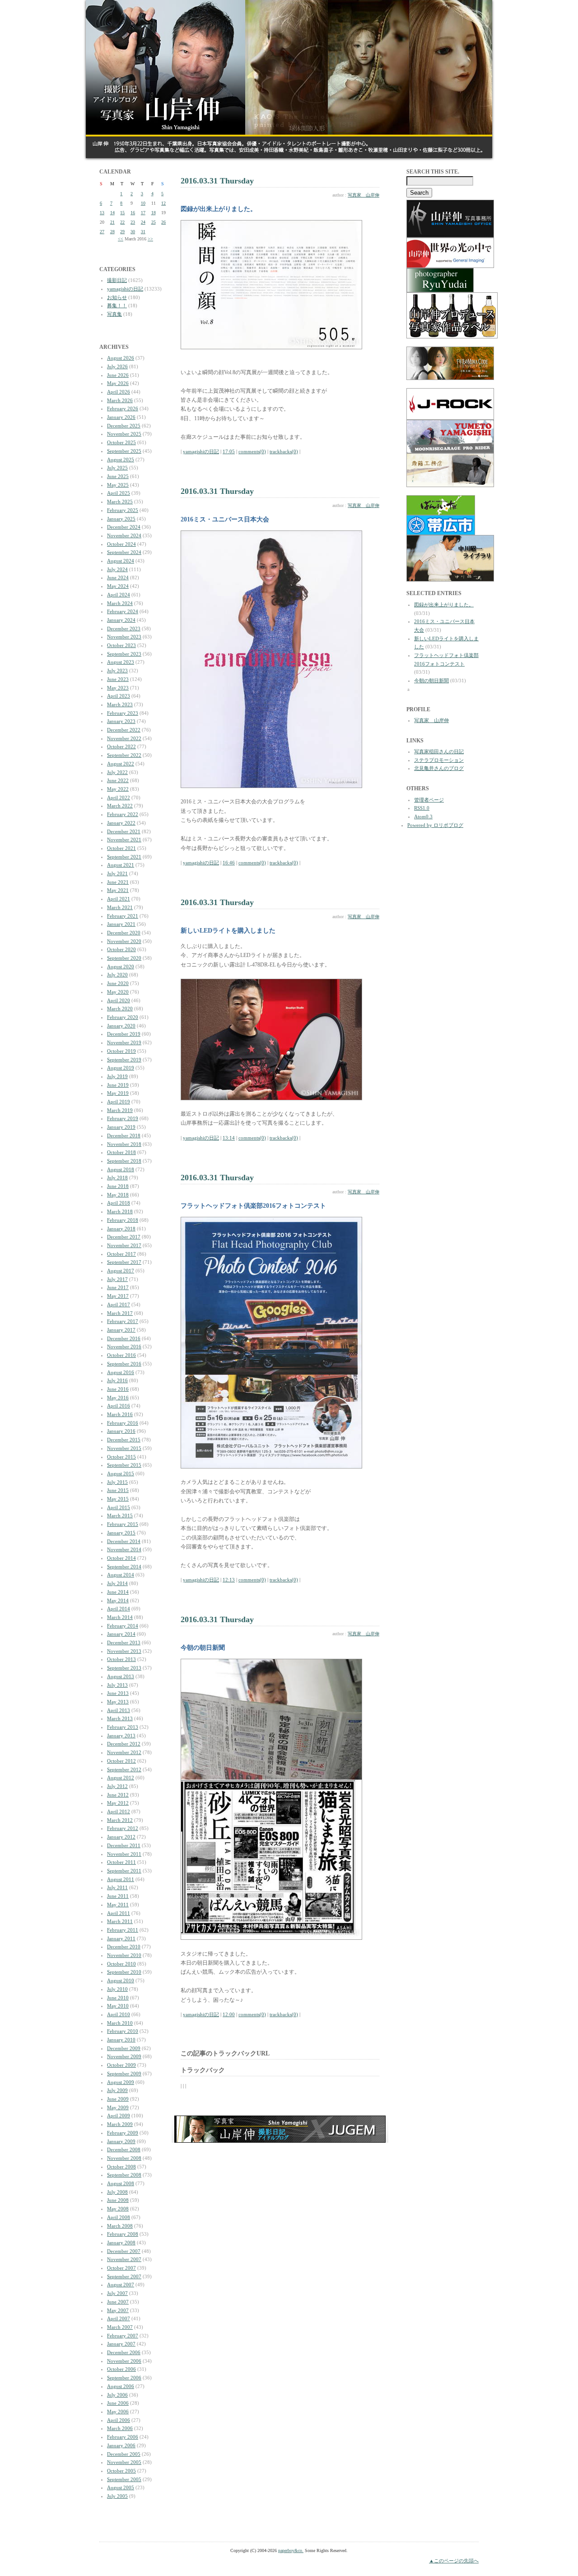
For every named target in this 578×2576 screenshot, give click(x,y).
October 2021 (121, 848)
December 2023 (124, 629)
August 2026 (121, 358)
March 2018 (120, 1211)
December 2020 (124, 933)
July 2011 (117, 1887)
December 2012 (124, 1744)
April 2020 (119, 1000)
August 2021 (121, 865)
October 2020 (121, 949)
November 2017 (124, 1245)
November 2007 (124, 2259)
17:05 (229, 451)
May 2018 (118, 1195)
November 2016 (124, 1347)
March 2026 (120, 400)
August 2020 (121, 967)
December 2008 (124, 2149)
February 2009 (123, 2133)
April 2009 (119, 2116)
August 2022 (121, 764)
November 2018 (124, 1144)
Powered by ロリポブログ (435, 825)
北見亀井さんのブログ (439, 768)
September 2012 (124, 1769)
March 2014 (120, 1617)
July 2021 (117, 873)
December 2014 (124, 1541)
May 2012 (118, 1803)
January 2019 (121, 1127)
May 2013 (118, 1702)
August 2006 (121, 2386)
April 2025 (119, 493)
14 (112, 213)
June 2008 (118, 2200)
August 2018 (121, 1169)
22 (122, 222)
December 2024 (124, 527)
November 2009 (124, 2056)
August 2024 (121, 561)
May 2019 (118, 1093)
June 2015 (118, 1490)
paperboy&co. (291, 2550)
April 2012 (119, 1811)
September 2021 (124, 857)
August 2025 (121, 460)
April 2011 (119, 1913)
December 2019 (124, 1034)
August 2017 (121, 1271)
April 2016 (119, 1406)
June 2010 (118, 1998)
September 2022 (124, 755)
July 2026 (117, 366)
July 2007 (117, 2293)
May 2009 (118, 2107)
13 (102, 213)
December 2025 (124, 426)
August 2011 (121, 1879)
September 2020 (124, 958)
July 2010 (117, 1989)
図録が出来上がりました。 (444, 605)
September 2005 (124, 2479)
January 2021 (121, 924)
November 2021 (124, 840)
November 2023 (124, 637)
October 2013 (121, 1659)
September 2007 (124, 2276)
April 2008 (119, 2217)
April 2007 (119, 2318)
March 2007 (120, 2327)
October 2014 (121, 1558)
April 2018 (119, 1203)
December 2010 (124, 1947)
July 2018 (117, 1178)
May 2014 (118, 1600)
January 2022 (121, 823)
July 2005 (117, 2496)
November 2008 (124, 2158)
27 (102, 232)
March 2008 (120, 2226)
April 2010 (119, 2014)
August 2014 (121, 1575)
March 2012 (120, 1820)
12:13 (229, 1580)
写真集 (114, 314)
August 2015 (121, 1473)
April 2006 (119, 2420)
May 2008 (118, 2209)
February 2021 (123, 916)
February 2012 (123, 1828)
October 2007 (121, 2268)
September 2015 (124, 1465)
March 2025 (120, 502)
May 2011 (118, 1905)
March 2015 (120, 1516)
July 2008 (117, 2192)
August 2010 (121, 1980)
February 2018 (123, 1220)
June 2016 (118, 1389)
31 (143, 232)
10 (143, 203)
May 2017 (118, 1296)
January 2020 (121, 1026)
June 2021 (118, 882)
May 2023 (118, 688)
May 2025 (118, 485)
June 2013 (118, 1693)
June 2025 (118, 476)
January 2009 (121, 2141)
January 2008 (121, 2243)
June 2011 (118, 1896)
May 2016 (118, 1398)
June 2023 (118, 679)
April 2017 (119, 1304)
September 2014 (124, 1567)
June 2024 (118, 577)
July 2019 (117, 1076)
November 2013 (124, 1651)
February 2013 (123, 1727)
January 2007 (121, 2344)
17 (143, 213)
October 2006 (121, 2369)
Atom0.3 (423, 816)
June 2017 (118, 1287)
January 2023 (121, 721)
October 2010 (121, 1964)
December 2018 (124, 1136)
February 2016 (123, 1423)
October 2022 (121, 746)
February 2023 (123, 713)
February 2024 (123, 611)
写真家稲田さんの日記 (439, 751)
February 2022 (123, 814)
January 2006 (121, 2445)
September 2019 (124, 1060)
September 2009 (124, 2074)
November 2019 (124, 1042)
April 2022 (119, 798)
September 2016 (124, 1364)
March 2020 (120, 1009)
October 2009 (121, 2065)
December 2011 (124, 1845)
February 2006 (123, 2437)
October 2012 (121, 1761)
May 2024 (118, 586)
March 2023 (120, 704)
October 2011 (121, 1862)
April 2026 (119, 392)
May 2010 (118, 2006)
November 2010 (124, 1955)
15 (122, 213)
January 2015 (121, 1533)
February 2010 (123, 2031)
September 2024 (124, 552)
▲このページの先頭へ (454, 2561)
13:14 (229, 1138)
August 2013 (121, 1676)
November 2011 (124, 1854)
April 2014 (119, 1609)
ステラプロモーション (439, 760)
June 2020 (118, 983)
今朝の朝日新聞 (431, 680)
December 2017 (124, 1237)
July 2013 (117, 1685)
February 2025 (123, 510)
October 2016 (121, 1355)
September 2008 (124, 2175)
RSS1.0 (422, 808)
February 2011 (123, 1930)
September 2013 (124, 1668)
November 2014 (124, 1549)
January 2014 (121, 1634)
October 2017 (121, 1254)
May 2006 (118, 2412)
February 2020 (123, 1017)
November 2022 (124, 738)
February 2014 (123, 1626)
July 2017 (117, 1279)
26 (163, 222)
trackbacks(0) (284, 451)
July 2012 (117, 1786)
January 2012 (121, 1837)
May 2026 (118, 383)
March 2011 (120, 1921)
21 (112, 222)
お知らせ (117, 297)
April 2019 (119, 1102)
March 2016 (120, 1414)
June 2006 (118, 2403)
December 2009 (124, 2048)
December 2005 (124, 2454)
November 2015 (124, 1448)
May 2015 (118, 1499)
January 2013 (121, 1736)
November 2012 (124, 1752)
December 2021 (124, 831)
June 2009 (118, 2099)
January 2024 (121, 620)
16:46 (229, 863)
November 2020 (124, 941)
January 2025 (121, 519)
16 (133, 213)
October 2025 (121, 442)
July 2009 (117, 2090)
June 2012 (118, 1795)
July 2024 (117, 569)
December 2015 (124, 1440)
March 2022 (120, 806)
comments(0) (252, 451)
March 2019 (120, 1110)
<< (121, 239)
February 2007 (123, 2336)
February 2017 (123, 1321)
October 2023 (121, 645)
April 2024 (119, 595)
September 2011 (124, 1871)
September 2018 (124, 1161)
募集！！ (117, 305)
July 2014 (117, 1583)
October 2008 (121, 2167)
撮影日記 (117, 280)
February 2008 (123, 2234)
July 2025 (117, 468)
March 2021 (120, 907)
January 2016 (121, 1431)
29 (122, 232)
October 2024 (121, 544)
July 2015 (117, 1482)
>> (150, 239)
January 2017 (121, 1330)
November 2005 (124, 2462)
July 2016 (117, 1380)
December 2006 (124, 2352)
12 (163, 203)
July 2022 (117, 772)
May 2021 (118, 890)
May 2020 (118, 992)
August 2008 (121, 2183)
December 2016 (124, 1338)
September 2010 (124, 1972)
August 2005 (121, 2487)
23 (133, 222)
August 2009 (121, 2082)
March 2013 (120, 1718)
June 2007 (118, 2302)
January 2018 (121, 1229)
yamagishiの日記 (125, 289)
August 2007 (121, 2285)
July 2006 (117, 2395)
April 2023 (119, 696)
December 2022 (124, 730)
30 (133, 232)
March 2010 (120, 2023)
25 (154, 222)
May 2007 (118, 2310)
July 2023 (117, 671)
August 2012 (121, 1778)
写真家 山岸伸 (364, 195)
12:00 (229, 2014)
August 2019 (121, 1068)
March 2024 (120, 603)
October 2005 (121, 2471)
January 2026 (121, 417)
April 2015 (119, 1507)
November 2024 (124, 535)
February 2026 (123, 408)
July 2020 (117, 975)
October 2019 (121, 1051)
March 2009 (120, 2124)
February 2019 (123, 1118)
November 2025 (124, 434)
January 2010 (121, 2040)
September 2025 (124, 451)
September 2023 (124, 654)
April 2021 (119, 899)
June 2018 (118, 1186)
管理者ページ (429, 800)
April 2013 (119, 1710)
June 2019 (118, 1085)
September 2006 (124, 2378)
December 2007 (124, 2251)
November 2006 (124, 2361)
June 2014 (118, 1592)
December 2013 (124, 1642)
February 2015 (123, 1524)
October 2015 (121, 1457)
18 (154, 213)
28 (112, 232)
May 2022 (118, 789)
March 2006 (120, 2428)
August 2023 (121, 662)
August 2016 (121, 1372)
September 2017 (124, 1262)
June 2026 (118, 375)
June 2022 (118, 780)
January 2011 (121, 1938)
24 (143, 222)
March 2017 (120, 1313)
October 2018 (121, 1152)
